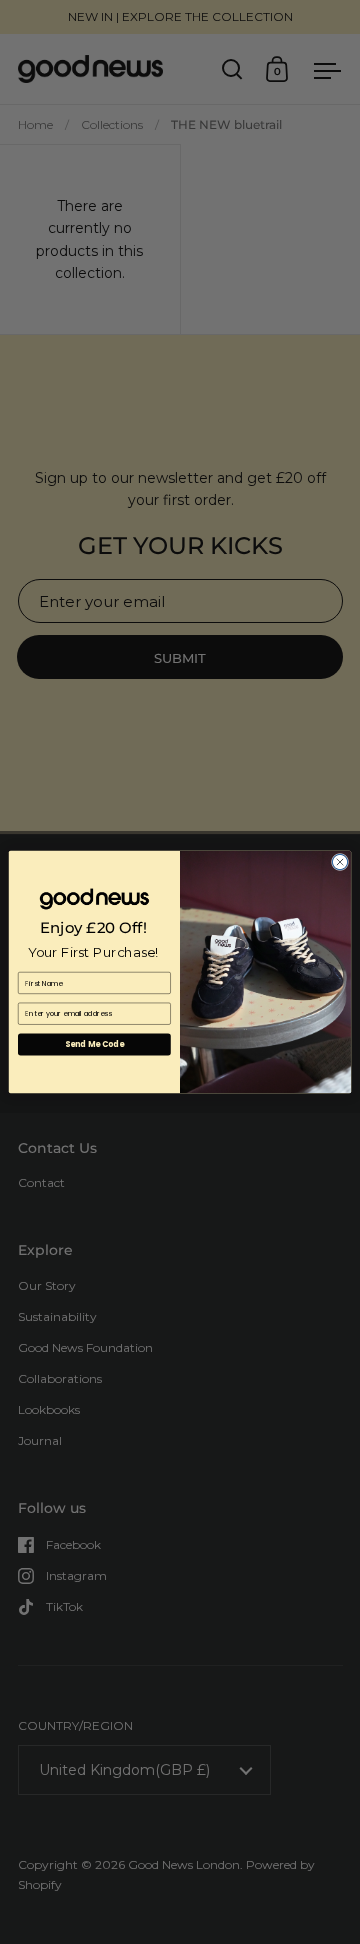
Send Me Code (94, 1044)
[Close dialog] (339, 861)
